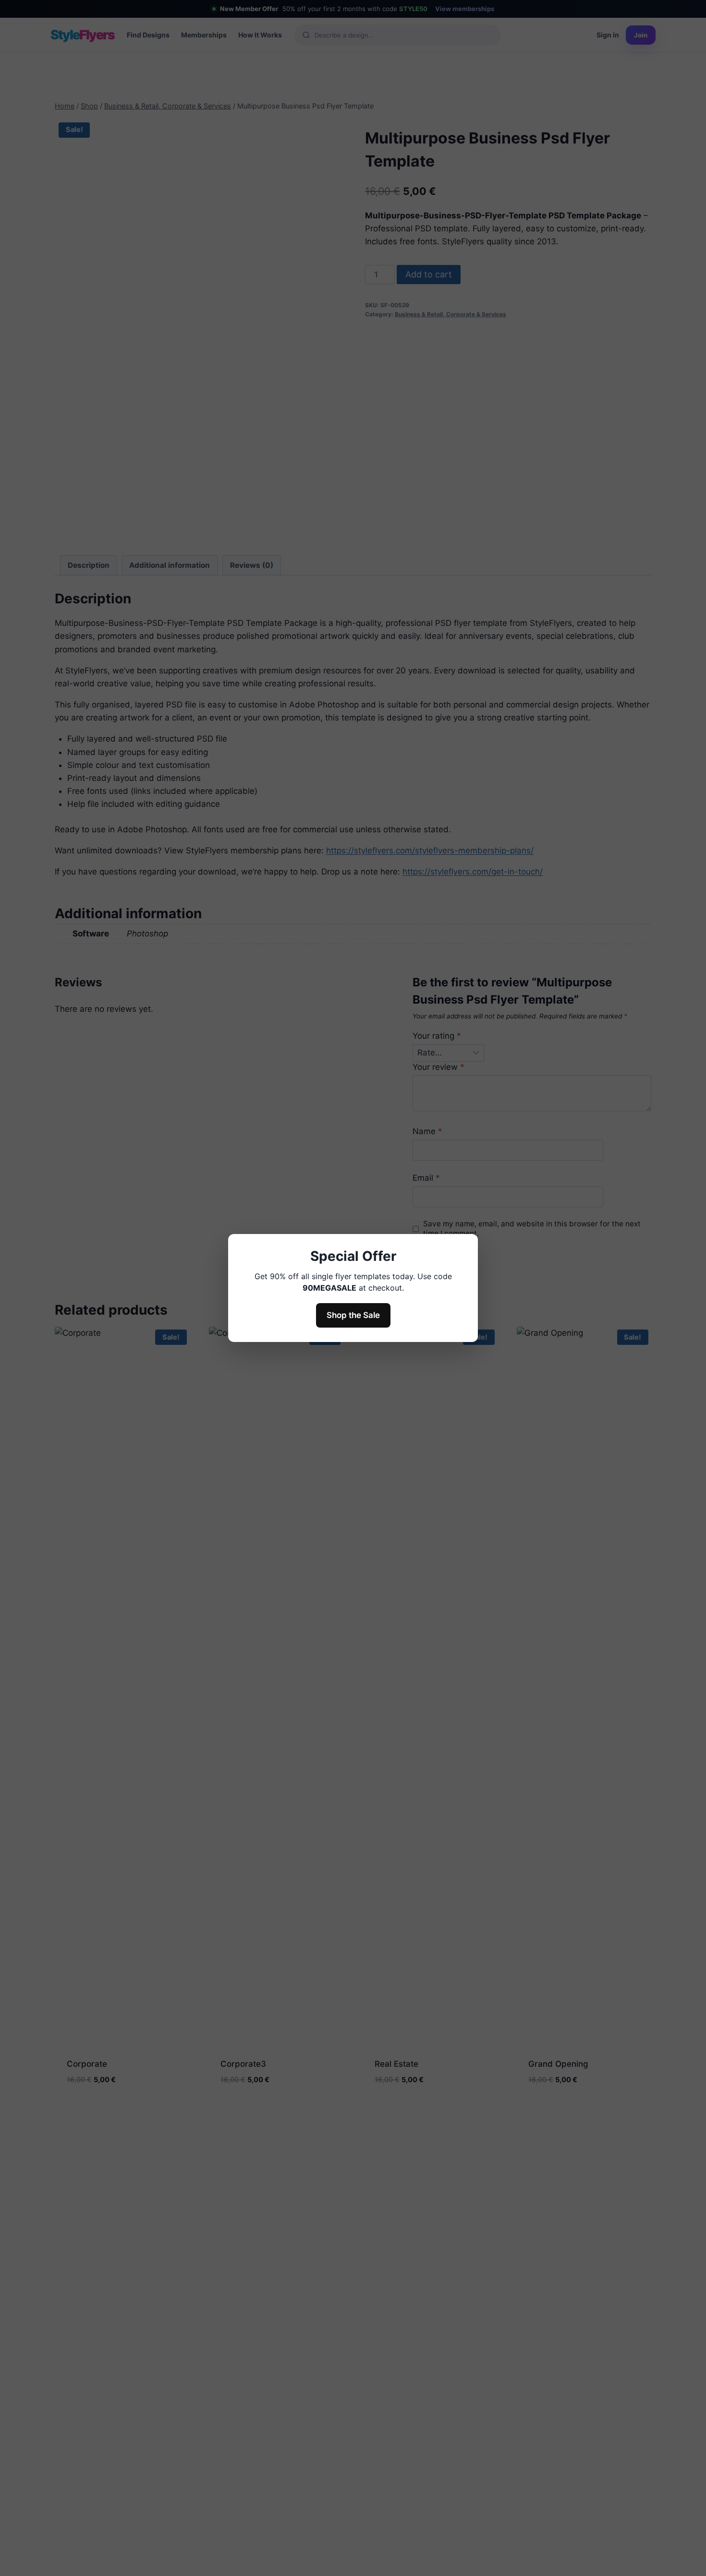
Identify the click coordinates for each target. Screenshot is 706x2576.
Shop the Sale (353, 1315)
